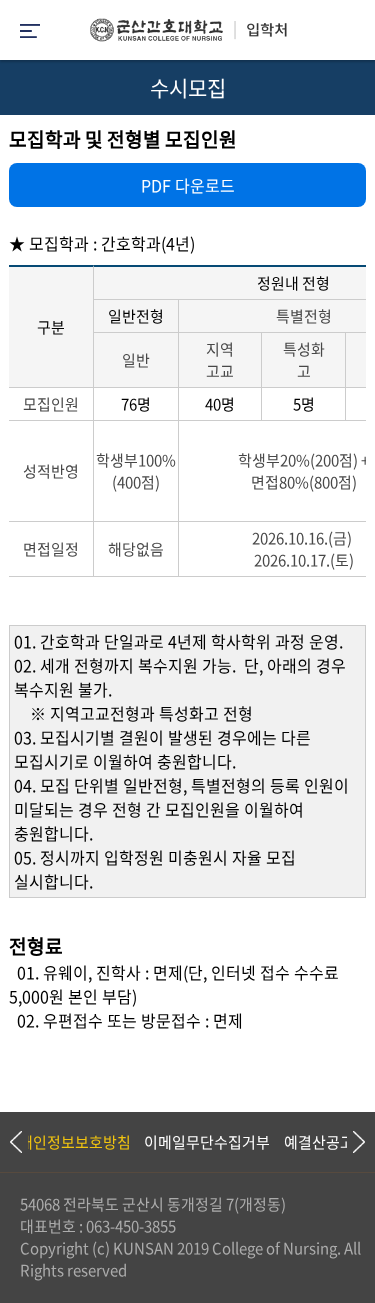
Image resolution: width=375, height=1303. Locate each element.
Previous (15, 1142)
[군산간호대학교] (188, 35)
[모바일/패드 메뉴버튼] (30, 32)
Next (350, 1142)
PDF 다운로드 (188, 185)
